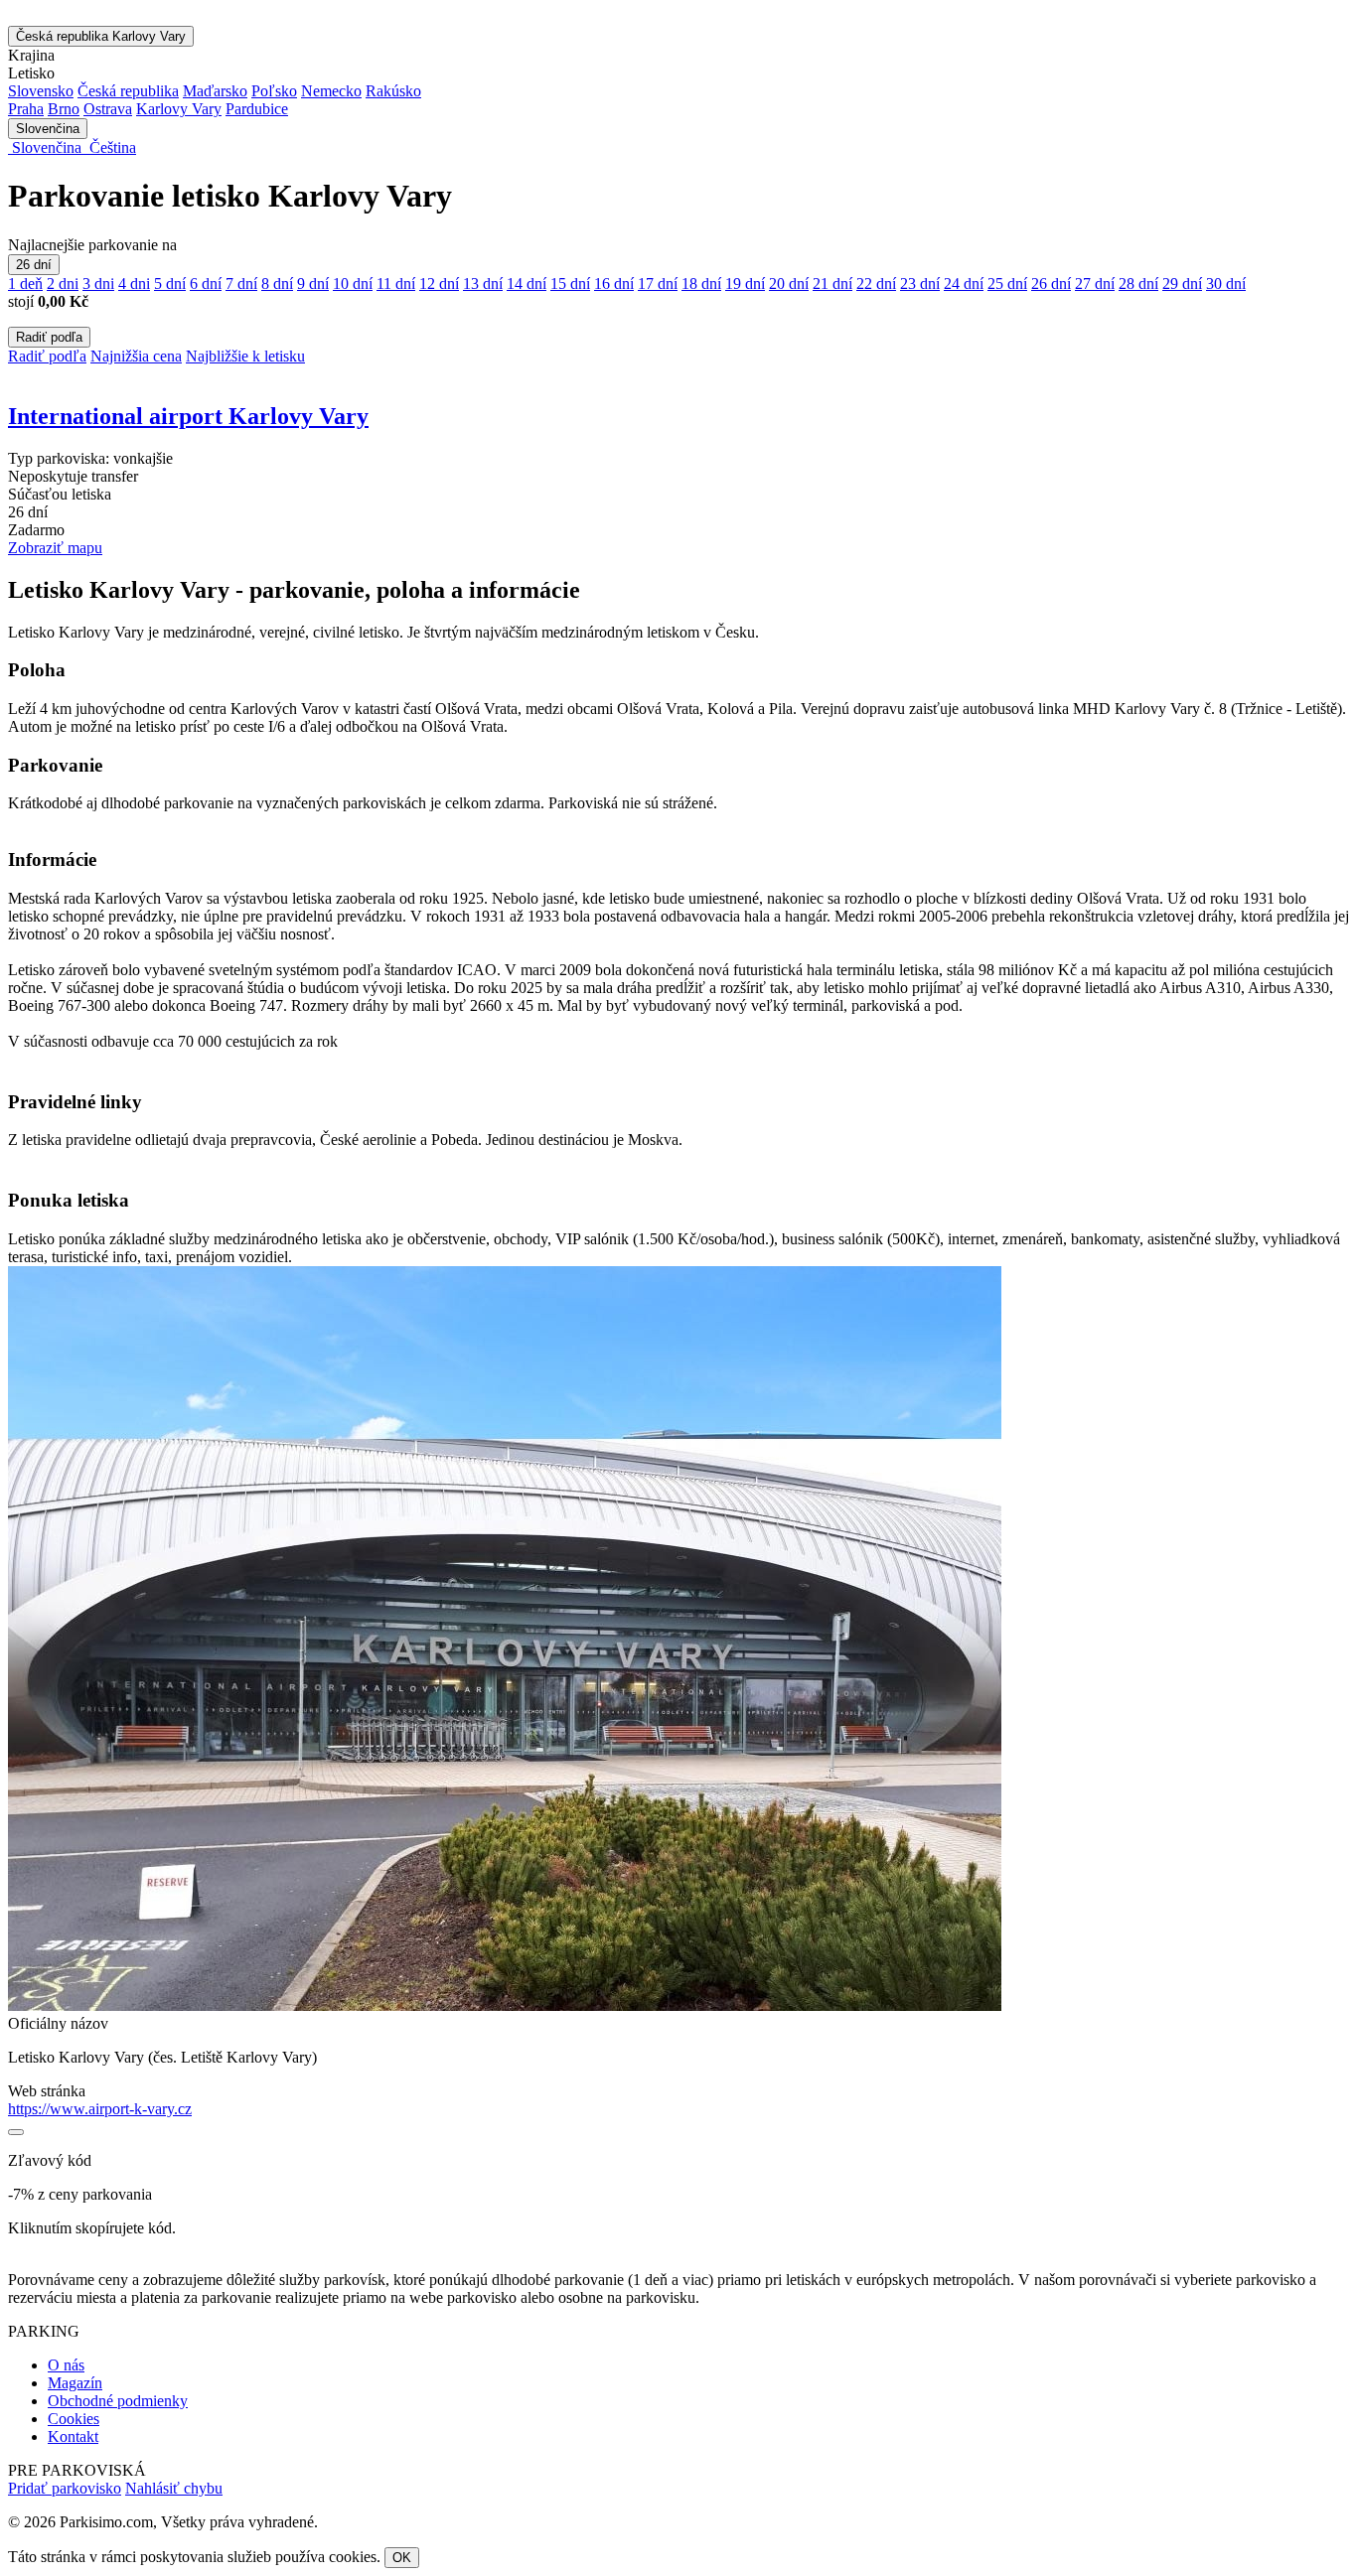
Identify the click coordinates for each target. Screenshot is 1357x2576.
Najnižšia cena (136, 356)
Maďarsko (215, 91)
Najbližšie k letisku (245, 356)
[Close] (16, 2132)
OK (402, 2558)
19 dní (745, 284)
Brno (64, 109)
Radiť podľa (49, 337)
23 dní (920, 284)
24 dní (964, 284)
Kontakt (73, 2436)
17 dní (658, 284)
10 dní (353, 284)
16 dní (614, 284)
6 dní (206, 284)
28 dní (1138, 284)
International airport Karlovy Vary (188, 416)
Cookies (74, 2419)
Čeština (111, 147)
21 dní (832, 284)
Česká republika (101, 36)
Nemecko (331, 91)
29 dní (1182, 284)
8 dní (277, 284)
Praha (26, 109)
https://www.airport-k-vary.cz (100, 2109)
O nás (66, 2365)
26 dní (34, 265)
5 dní (170, 284)
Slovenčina (48, 129)
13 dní (483, 284)
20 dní (789, 284)
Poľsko (274, 91)
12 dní (439, 284)
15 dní (570, 284)
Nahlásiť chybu (174, 2488)
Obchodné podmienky (118, 2401)
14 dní (527, 284)
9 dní (313, 284)
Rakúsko (393, 91)
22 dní (876, 284)
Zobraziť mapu (55, 548)
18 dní (701, 284)
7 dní (241, 284)
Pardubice (257, 109)
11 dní (396, 284)
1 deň (25, 284)
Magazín (75, 2383)
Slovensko (41, 91)
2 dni (63, 284)
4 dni (134, 284)
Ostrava (108, 109)
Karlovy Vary (179, 109)
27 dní (1095, 284)
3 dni (98, 284)
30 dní (1226, 284)
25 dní (1007, 284)
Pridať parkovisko (65, 2488)
